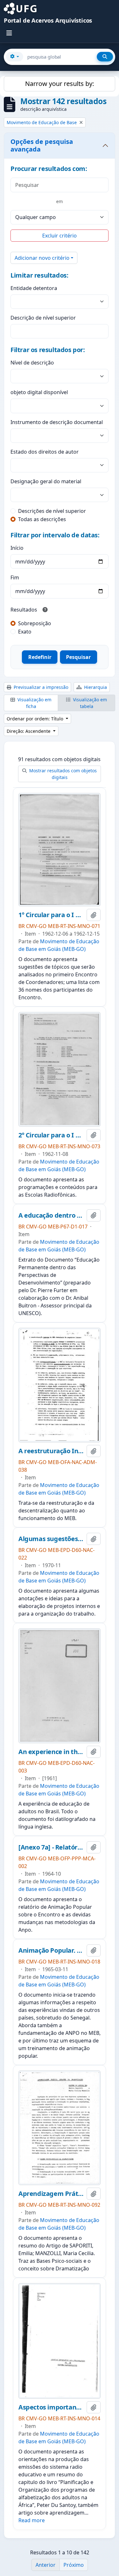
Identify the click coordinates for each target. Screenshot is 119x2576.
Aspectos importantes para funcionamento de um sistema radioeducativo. (51, 2407)
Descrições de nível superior (52, 511)
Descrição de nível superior (43, 318)
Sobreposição (35, 623)
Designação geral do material (46, 481)
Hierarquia (95, 687)
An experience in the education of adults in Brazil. (51, 1752)
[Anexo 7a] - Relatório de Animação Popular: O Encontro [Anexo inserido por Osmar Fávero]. (51, 1847)
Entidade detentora (34, 288)
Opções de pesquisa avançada (42, 145)
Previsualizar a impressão (40, 687)
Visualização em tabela (89, 703)
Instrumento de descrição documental (57, 422)
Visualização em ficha (34, 703)
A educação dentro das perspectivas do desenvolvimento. (51, 1215)
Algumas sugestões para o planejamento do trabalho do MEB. (51, 1539)
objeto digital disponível (39, 392)
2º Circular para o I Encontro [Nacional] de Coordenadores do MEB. (51, 1135)
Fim (15, 577)
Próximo (74, 2565)
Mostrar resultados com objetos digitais (62, 774)
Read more (32, 2520)
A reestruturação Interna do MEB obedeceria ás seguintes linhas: (51, 1451)
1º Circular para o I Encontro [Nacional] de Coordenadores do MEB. (51, 915)
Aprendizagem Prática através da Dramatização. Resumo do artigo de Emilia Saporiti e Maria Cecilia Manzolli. (51, 2194)
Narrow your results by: (60, 84)
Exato (25, 632)
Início (17, 548)
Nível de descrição (32, 363)
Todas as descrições (42, 519)
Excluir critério (60, 236)
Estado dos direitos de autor (45, 452)
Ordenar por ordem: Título (36, 719)
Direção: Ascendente (29, 731)
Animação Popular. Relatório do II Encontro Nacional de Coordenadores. (51, 1950)
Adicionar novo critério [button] (42, 258)
